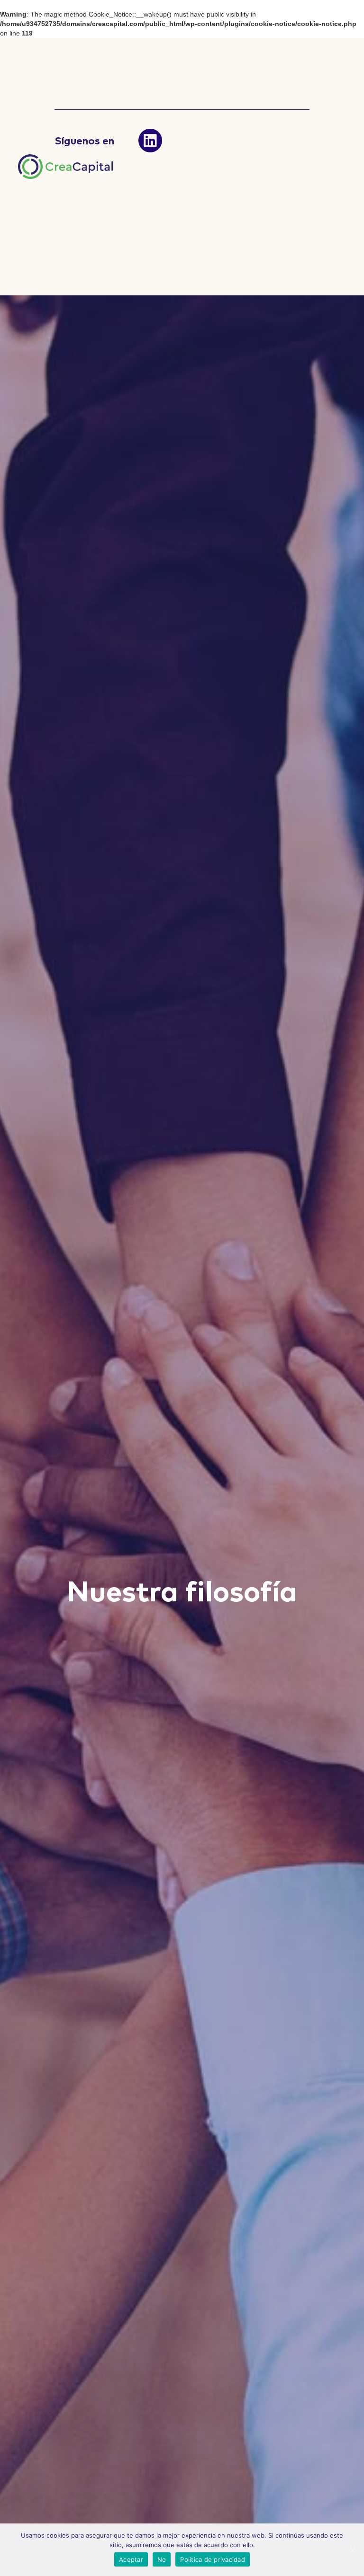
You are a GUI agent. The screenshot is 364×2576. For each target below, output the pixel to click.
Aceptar (131, 2559)
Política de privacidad (213, 2559)
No (162, 2559)
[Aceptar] (352, 2550)
